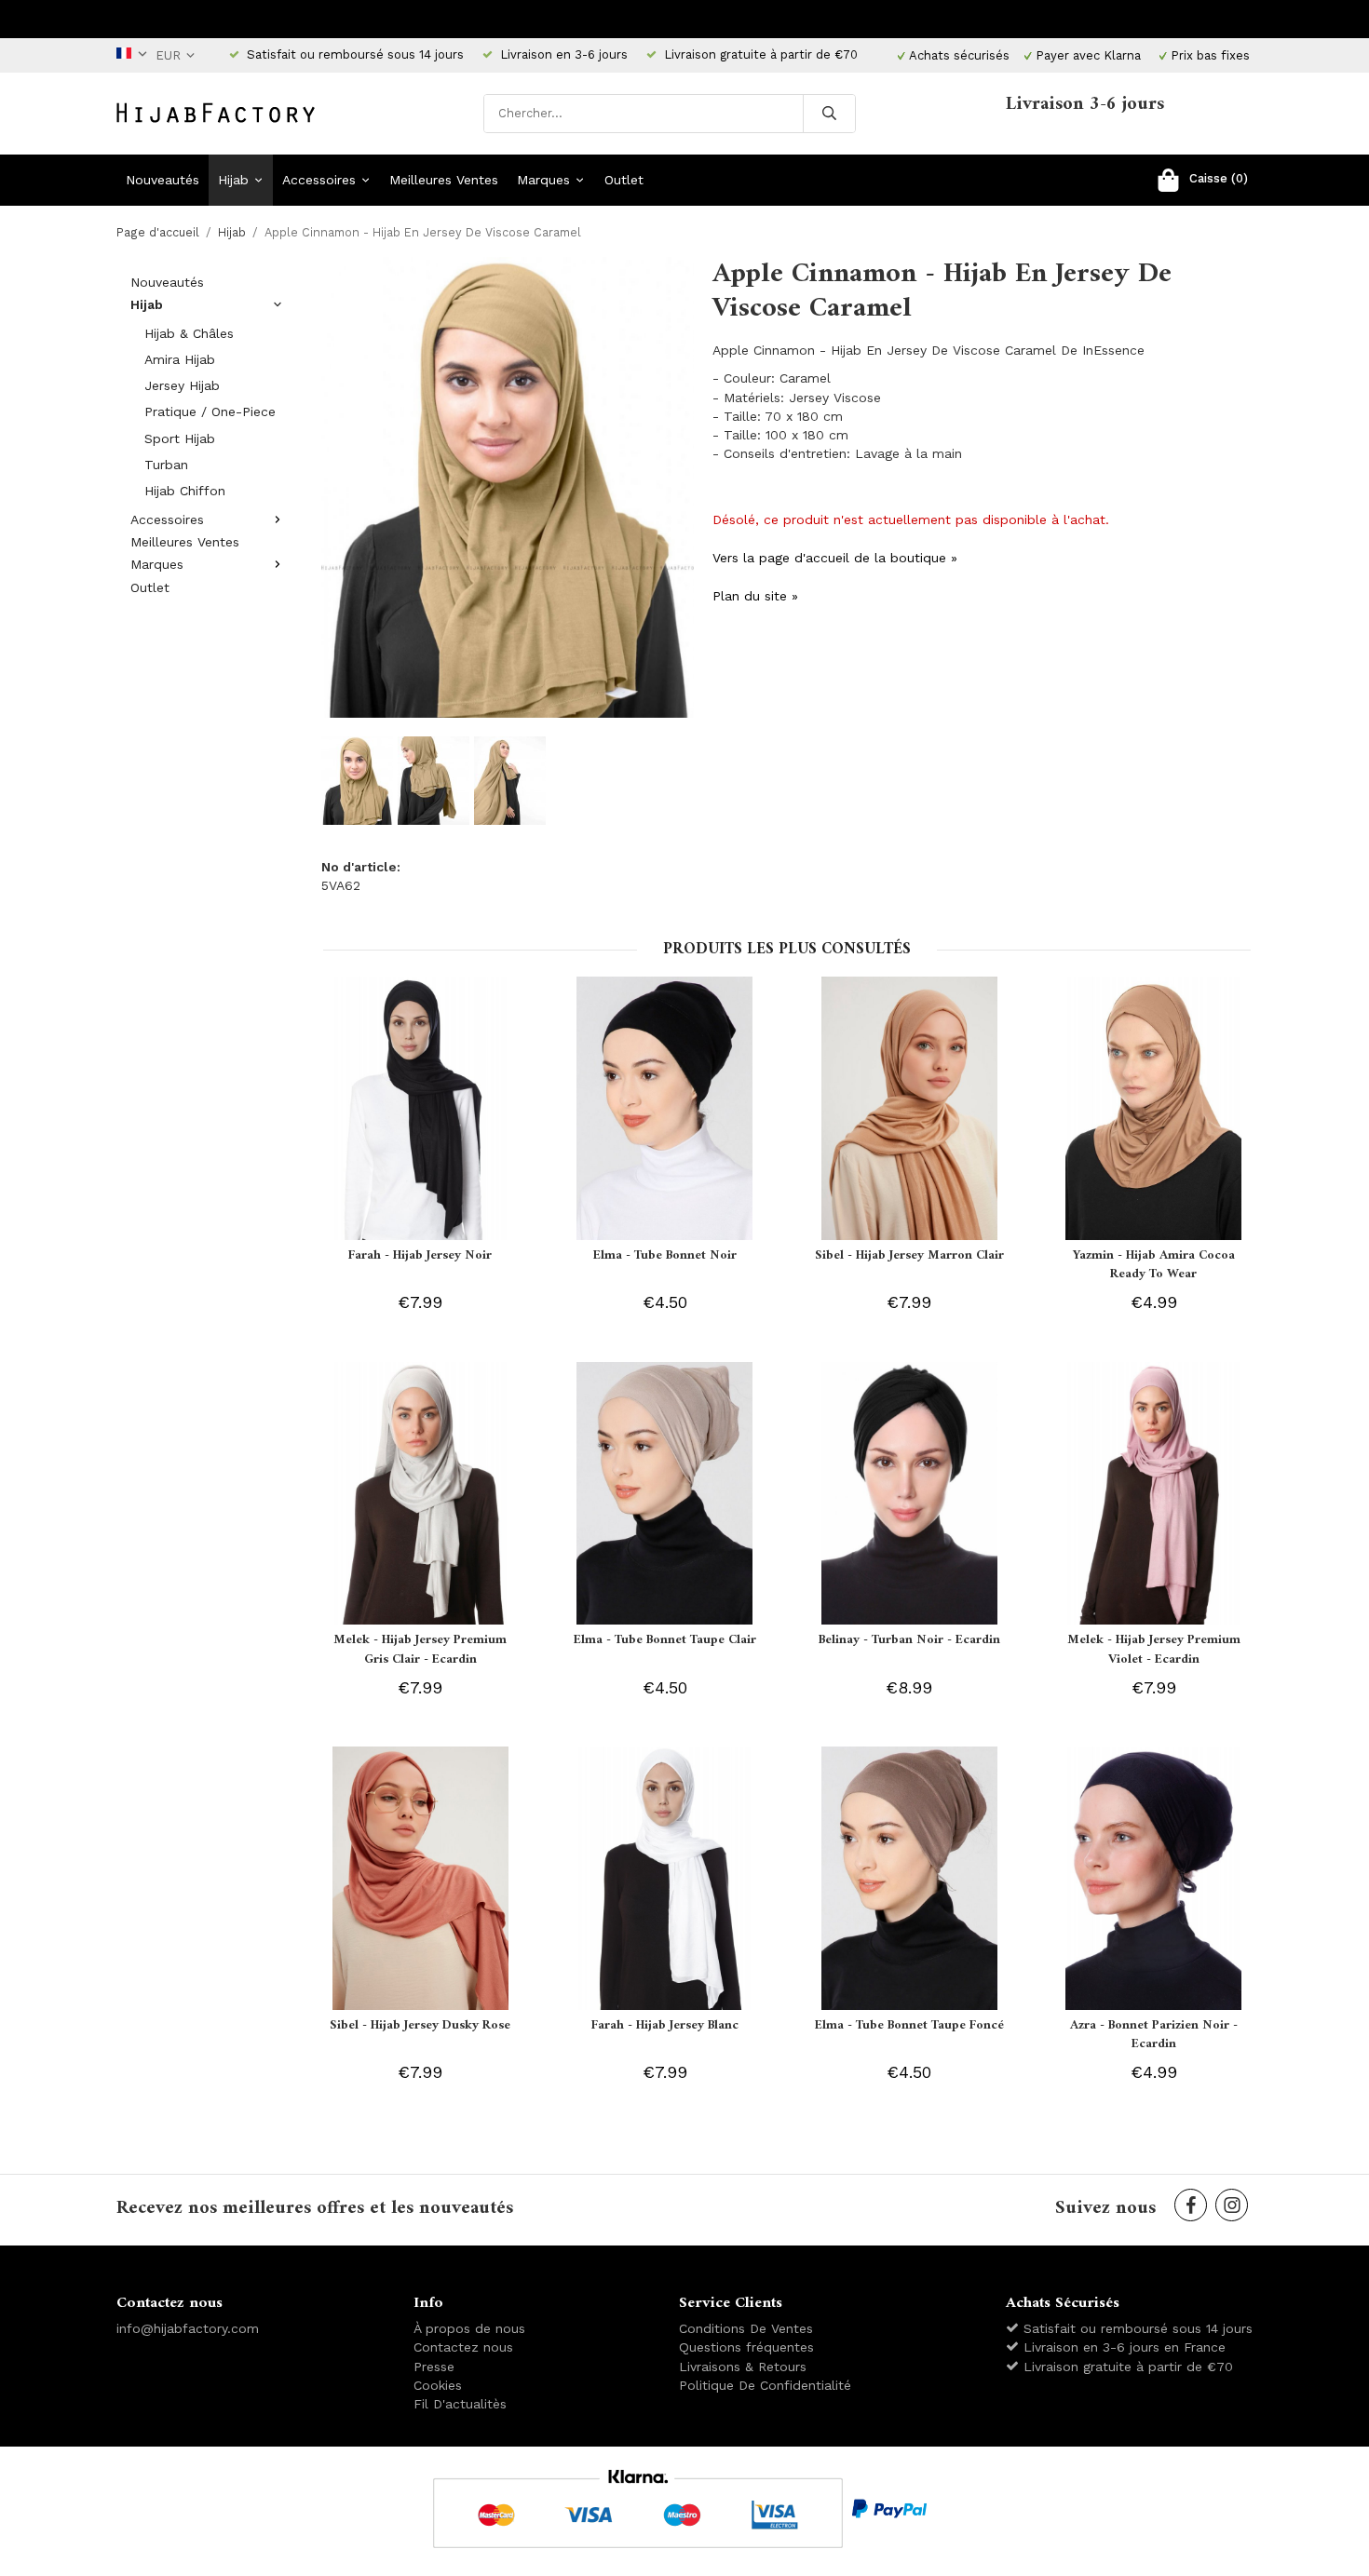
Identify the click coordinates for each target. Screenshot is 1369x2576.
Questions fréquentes (746, 2347)
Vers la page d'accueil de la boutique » (835, 558)
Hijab (233, 180)
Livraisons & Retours (743, 2367)
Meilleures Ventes (444, 180)
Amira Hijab (180, 359)
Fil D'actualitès (460, 2404)
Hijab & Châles (189, 333)
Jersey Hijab (182, 385)
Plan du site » (755, 596)
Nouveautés (163, 180)
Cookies (438, 2385)
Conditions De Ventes (746, 2328)
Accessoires (319, 180)
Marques (543, 180)
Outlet (624, 180)
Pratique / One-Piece (210, 411)
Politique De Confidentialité (765, 2385)
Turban (166, 465)
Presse (434, 2367)
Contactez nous (463, 2347)
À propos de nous (469, 2328)
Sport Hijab (180, 438)
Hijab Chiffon (185, 491)
